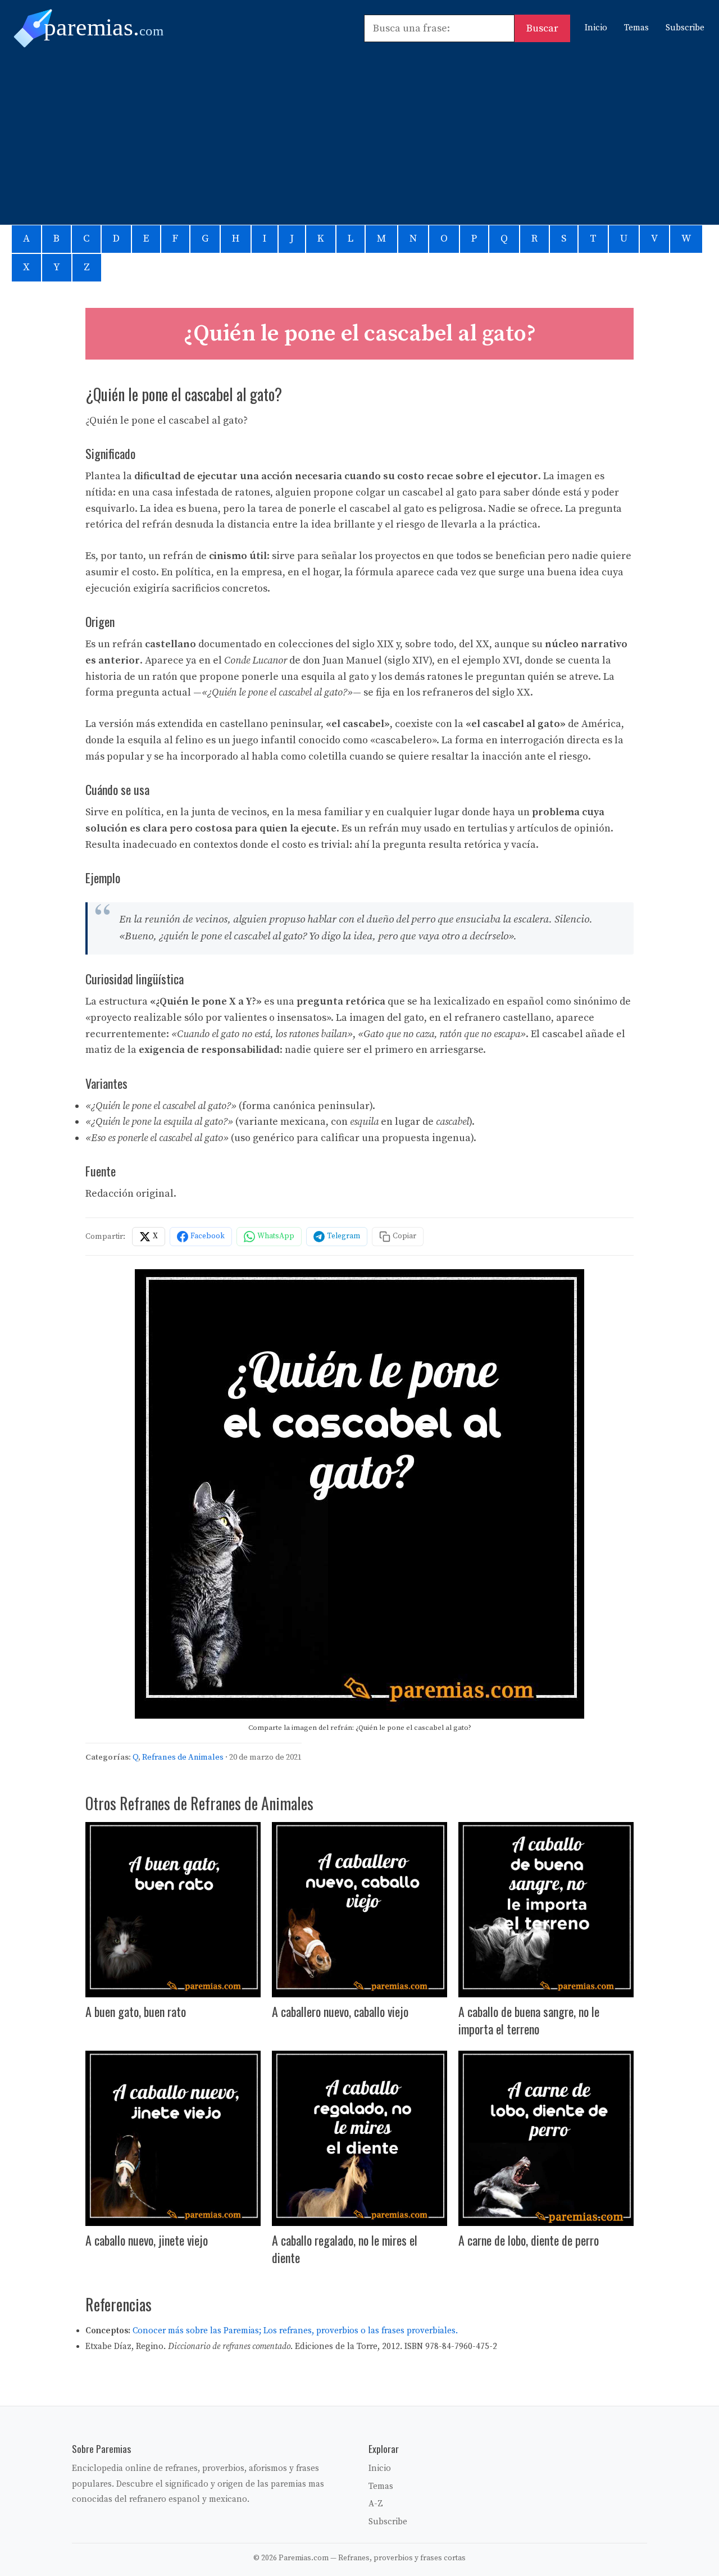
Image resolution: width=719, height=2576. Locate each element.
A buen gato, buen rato (136, 2011)
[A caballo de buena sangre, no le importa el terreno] (546, 1910)
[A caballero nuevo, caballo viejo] (359, 1910)
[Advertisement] (359, 132)
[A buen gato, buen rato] (173, 1910)
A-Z (376, 2504)
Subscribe (685, 28)
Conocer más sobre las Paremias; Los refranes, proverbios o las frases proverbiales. (295, 2331)
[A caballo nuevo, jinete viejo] (173, 2138)
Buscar (542, 28)
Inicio (596, 28)
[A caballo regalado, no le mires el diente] (359, 2138)
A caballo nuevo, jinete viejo (147, 2240)
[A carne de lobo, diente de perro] (546, 2138)
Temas (636, 28)
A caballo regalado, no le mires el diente (345, 2249)
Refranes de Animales (183, 1757)
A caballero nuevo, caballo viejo (340, 2011)
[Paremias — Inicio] (110, 28)
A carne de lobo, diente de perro (529, 2240)
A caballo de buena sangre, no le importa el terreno (529, 2020)
